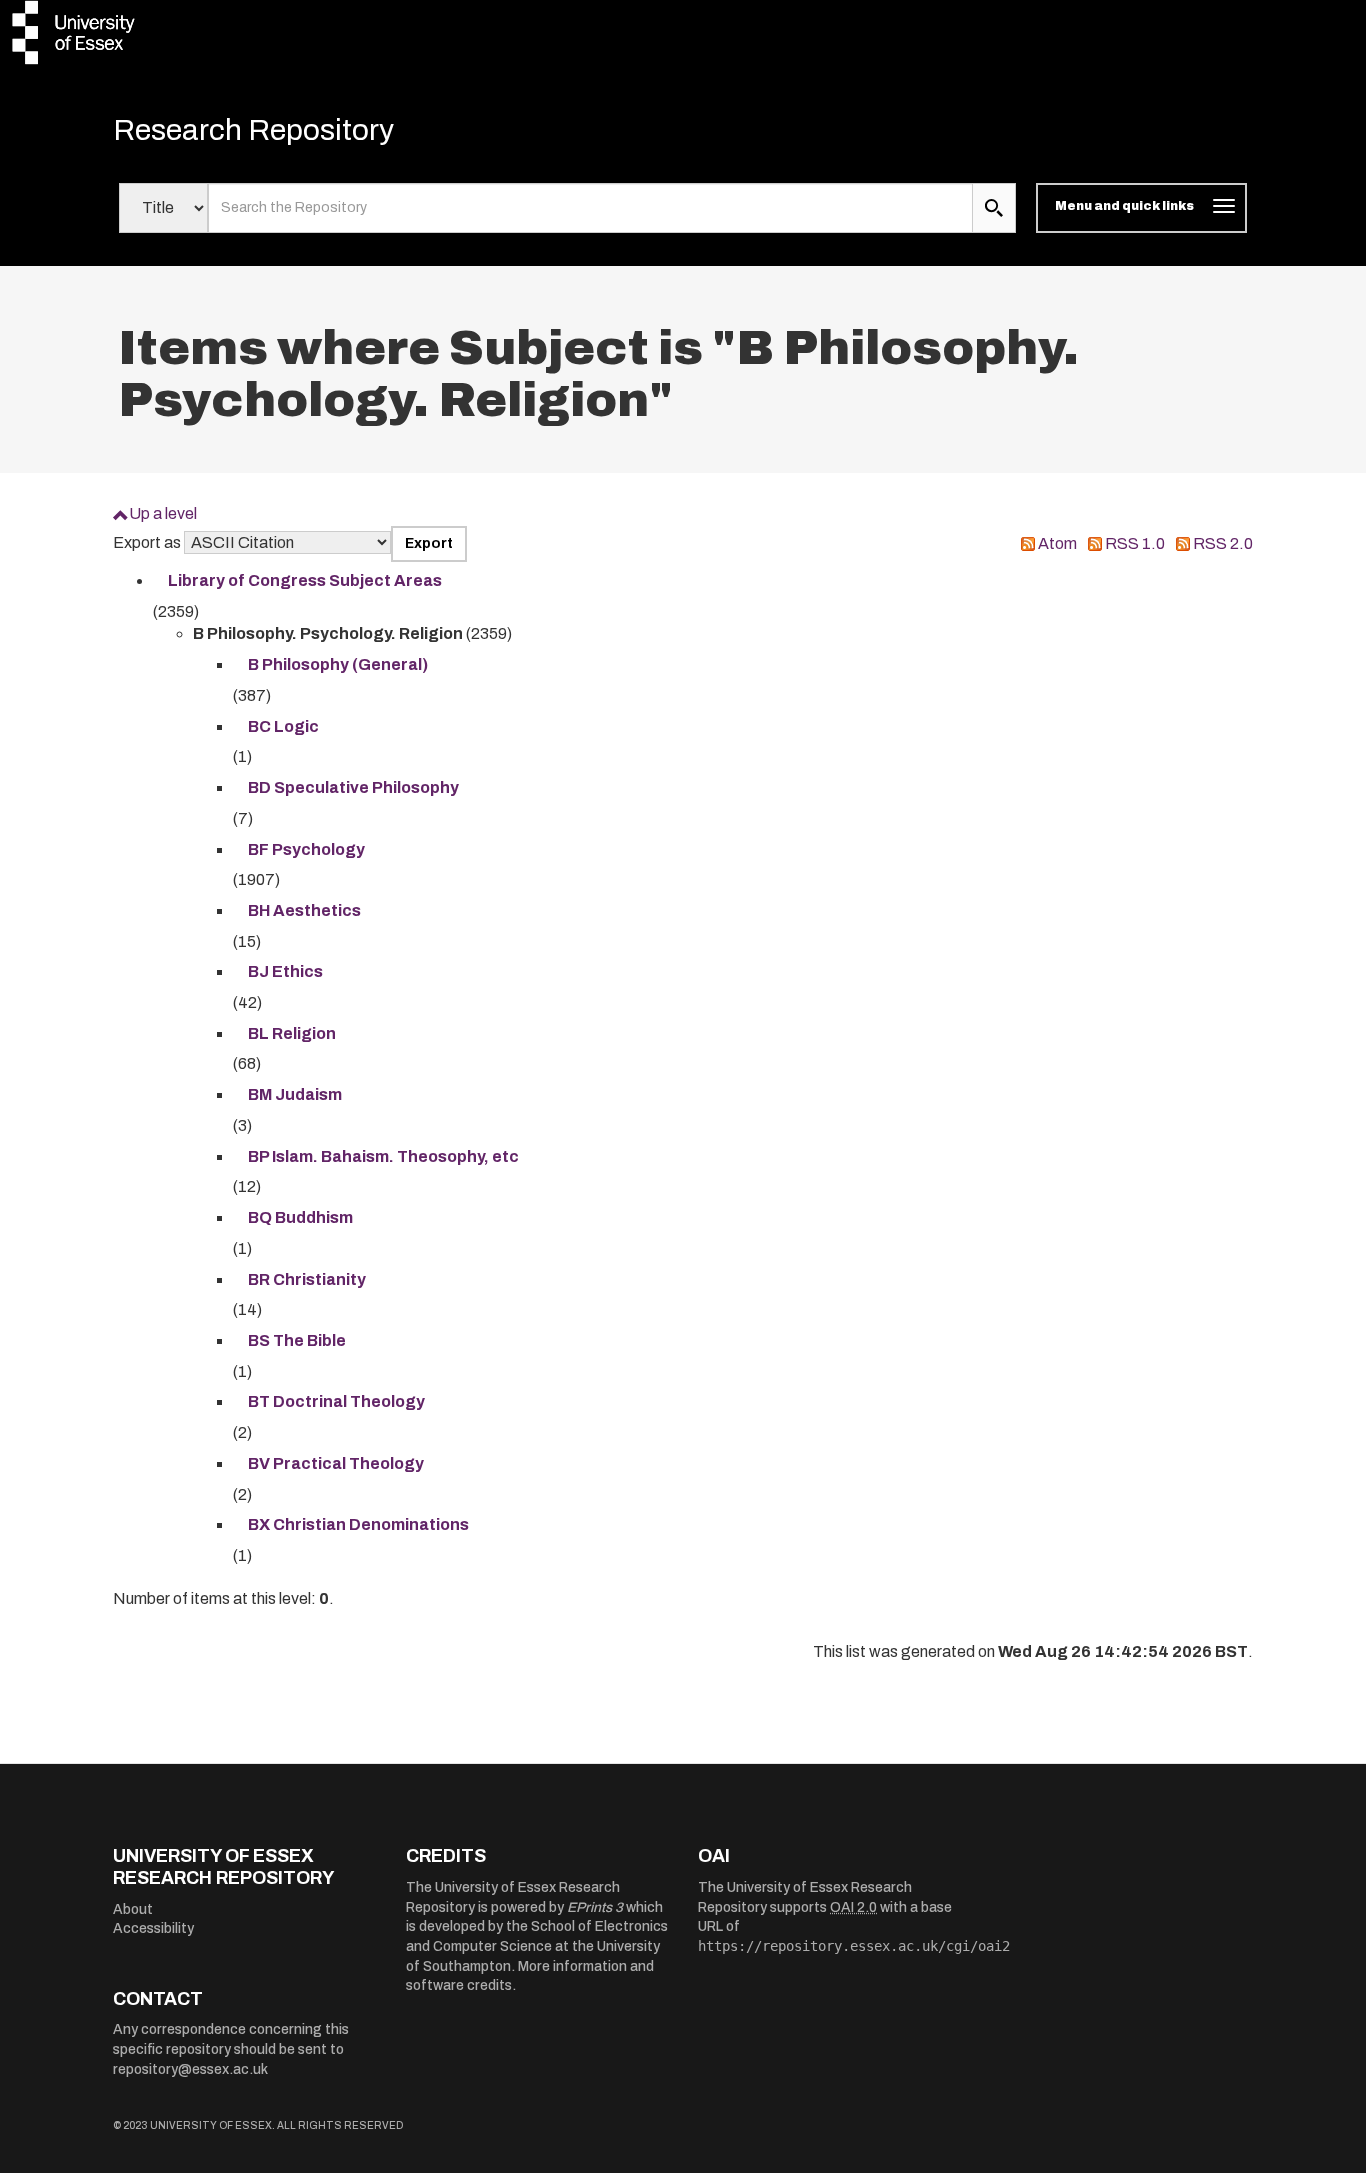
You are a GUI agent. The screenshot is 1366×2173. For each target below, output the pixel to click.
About (133, 1909)
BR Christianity (307, 1279)
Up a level (163, 513)
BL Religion (292, 1033)
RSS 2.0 (1223, 543)
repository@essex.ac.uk (190, 2069)
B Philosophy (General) (338, 664)
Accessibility (153, 1928)
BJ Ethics (285, 971)
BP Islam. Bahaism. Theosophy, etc (383, 1156)
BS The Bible (297, 1340)
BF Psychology (306, 849)
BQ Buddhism (300, 1217)
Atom (1057, 543)
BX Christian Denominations (358, 1524)
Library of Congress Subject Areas (305, 580)
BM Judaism (295, 1094)
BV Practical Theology (336, 1463)
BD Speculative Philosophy (353, 787)
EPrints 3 (595, 1907)
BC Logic (283, 726)
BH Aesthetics (304, 910)
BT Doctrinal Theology (336, 1401)
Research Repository (253, 130)
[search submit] (994, 208)
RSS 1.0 (1135, 543)
